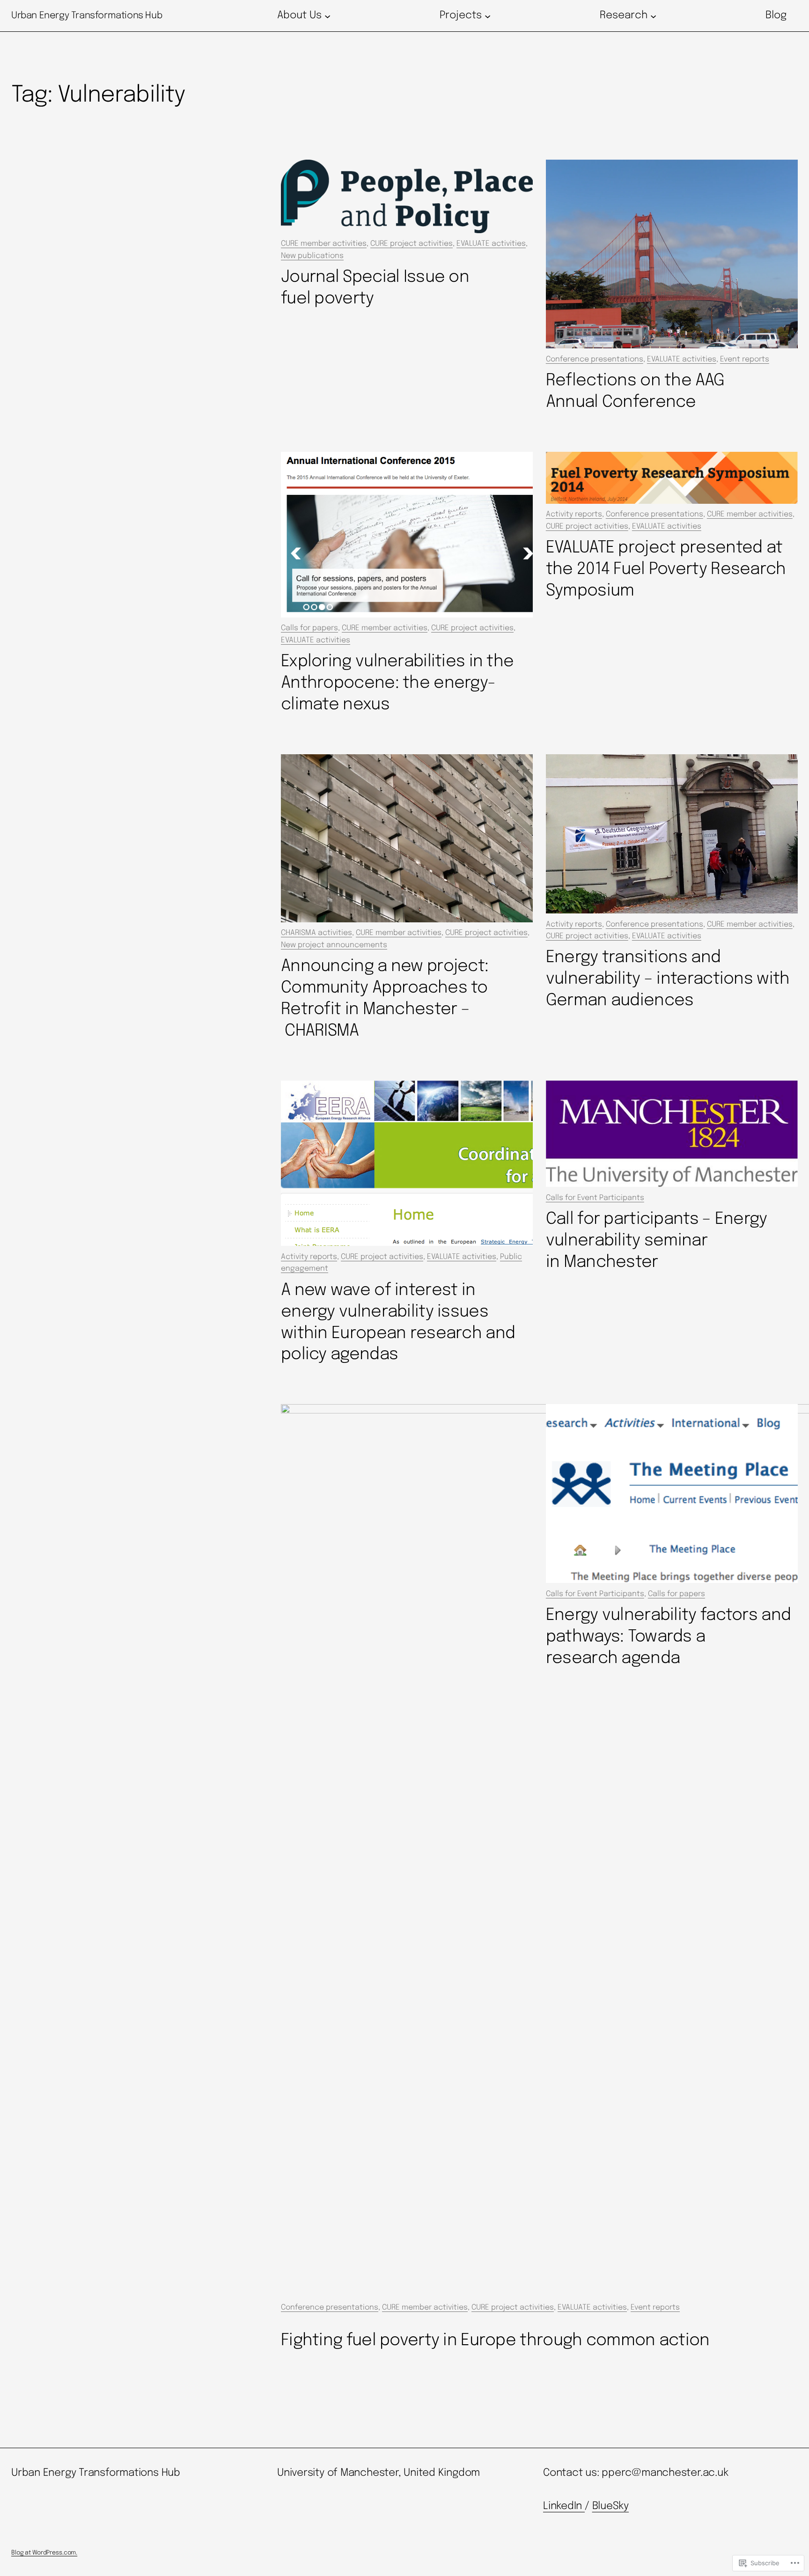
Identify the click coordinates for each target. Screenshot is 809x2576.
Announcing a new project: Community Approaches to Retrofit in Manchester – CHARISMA (385, 999)
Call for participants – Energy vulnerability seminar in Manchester (657, 1241)
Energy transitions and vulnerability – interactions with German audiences (668, 979)
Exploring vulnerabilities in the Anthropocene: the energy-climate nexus (397, 683)
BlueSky (610, 2506)
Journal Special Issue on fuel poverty (375, 288)
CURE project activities (412, 244)
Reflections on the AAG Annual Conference (635, 391)
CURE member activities (324, 244)
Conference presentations (595, 359)
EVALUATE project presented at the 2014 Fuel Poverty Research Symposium (666, 569)
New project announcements (334, 945)
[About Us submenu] (327, 16)
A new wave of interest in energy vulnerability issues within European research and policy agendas (398, 1323)
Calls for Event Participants (595, 1198)
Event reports (745, 359)
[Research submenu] (653, 16)
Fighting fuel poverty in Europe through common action (495, 2340)
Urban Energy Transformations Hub (87, 16)
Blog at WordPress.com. (44, 2553)
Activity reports (574, 514)
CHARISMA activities (316, 933)
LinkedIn (564, 2506)
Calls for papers (309, 628)
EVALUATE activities (491, 244)
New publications (312, 256)
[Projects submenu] (488, 16)
